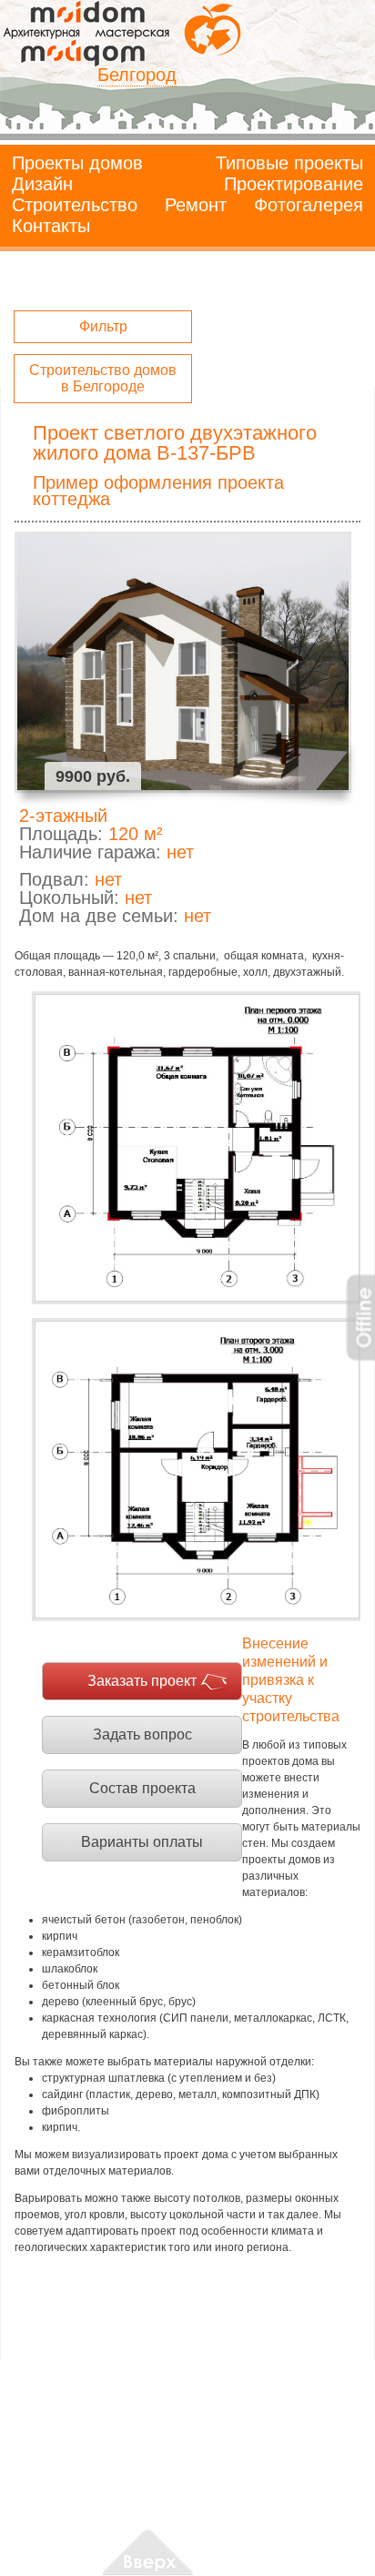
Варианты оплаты (142, 1842)
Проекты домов (77, 163)
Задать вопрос (142, 1734)
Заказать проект (142, 1681)
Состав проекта (142, 1788)
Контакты (51, 226)
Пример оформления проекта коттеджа (158, 491)
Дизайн (42, 184)
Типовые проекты (289, 163)
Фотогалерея (309, 205)
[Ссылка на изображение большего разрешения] (196, 1148)
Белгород (137, 75)
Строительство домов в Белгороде (103, 378)
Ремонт (196, 205)
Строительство (75, 205)
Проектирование (294, 184)
